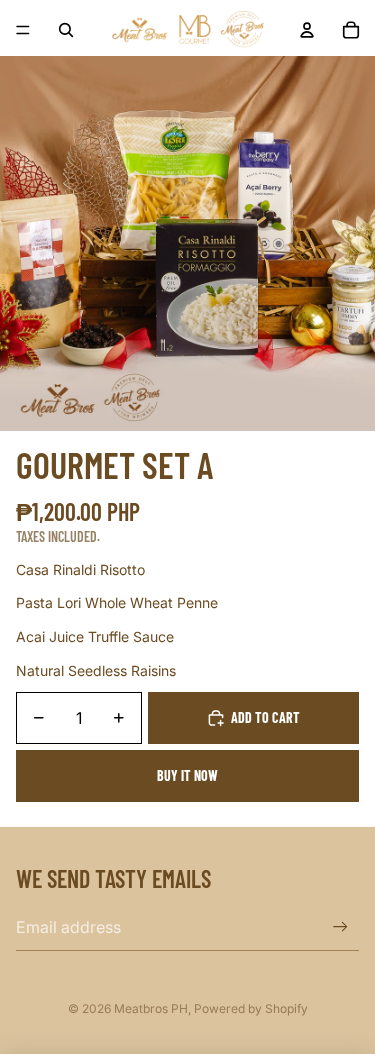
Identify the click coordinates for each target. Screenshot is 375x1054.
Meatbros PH (151, 1008)
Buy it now (187, 775)
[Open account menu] (307, 30)
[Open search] (66, 30)
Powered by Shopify (251, 1008)
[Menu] (23, 30)
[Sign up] (340, 927)
